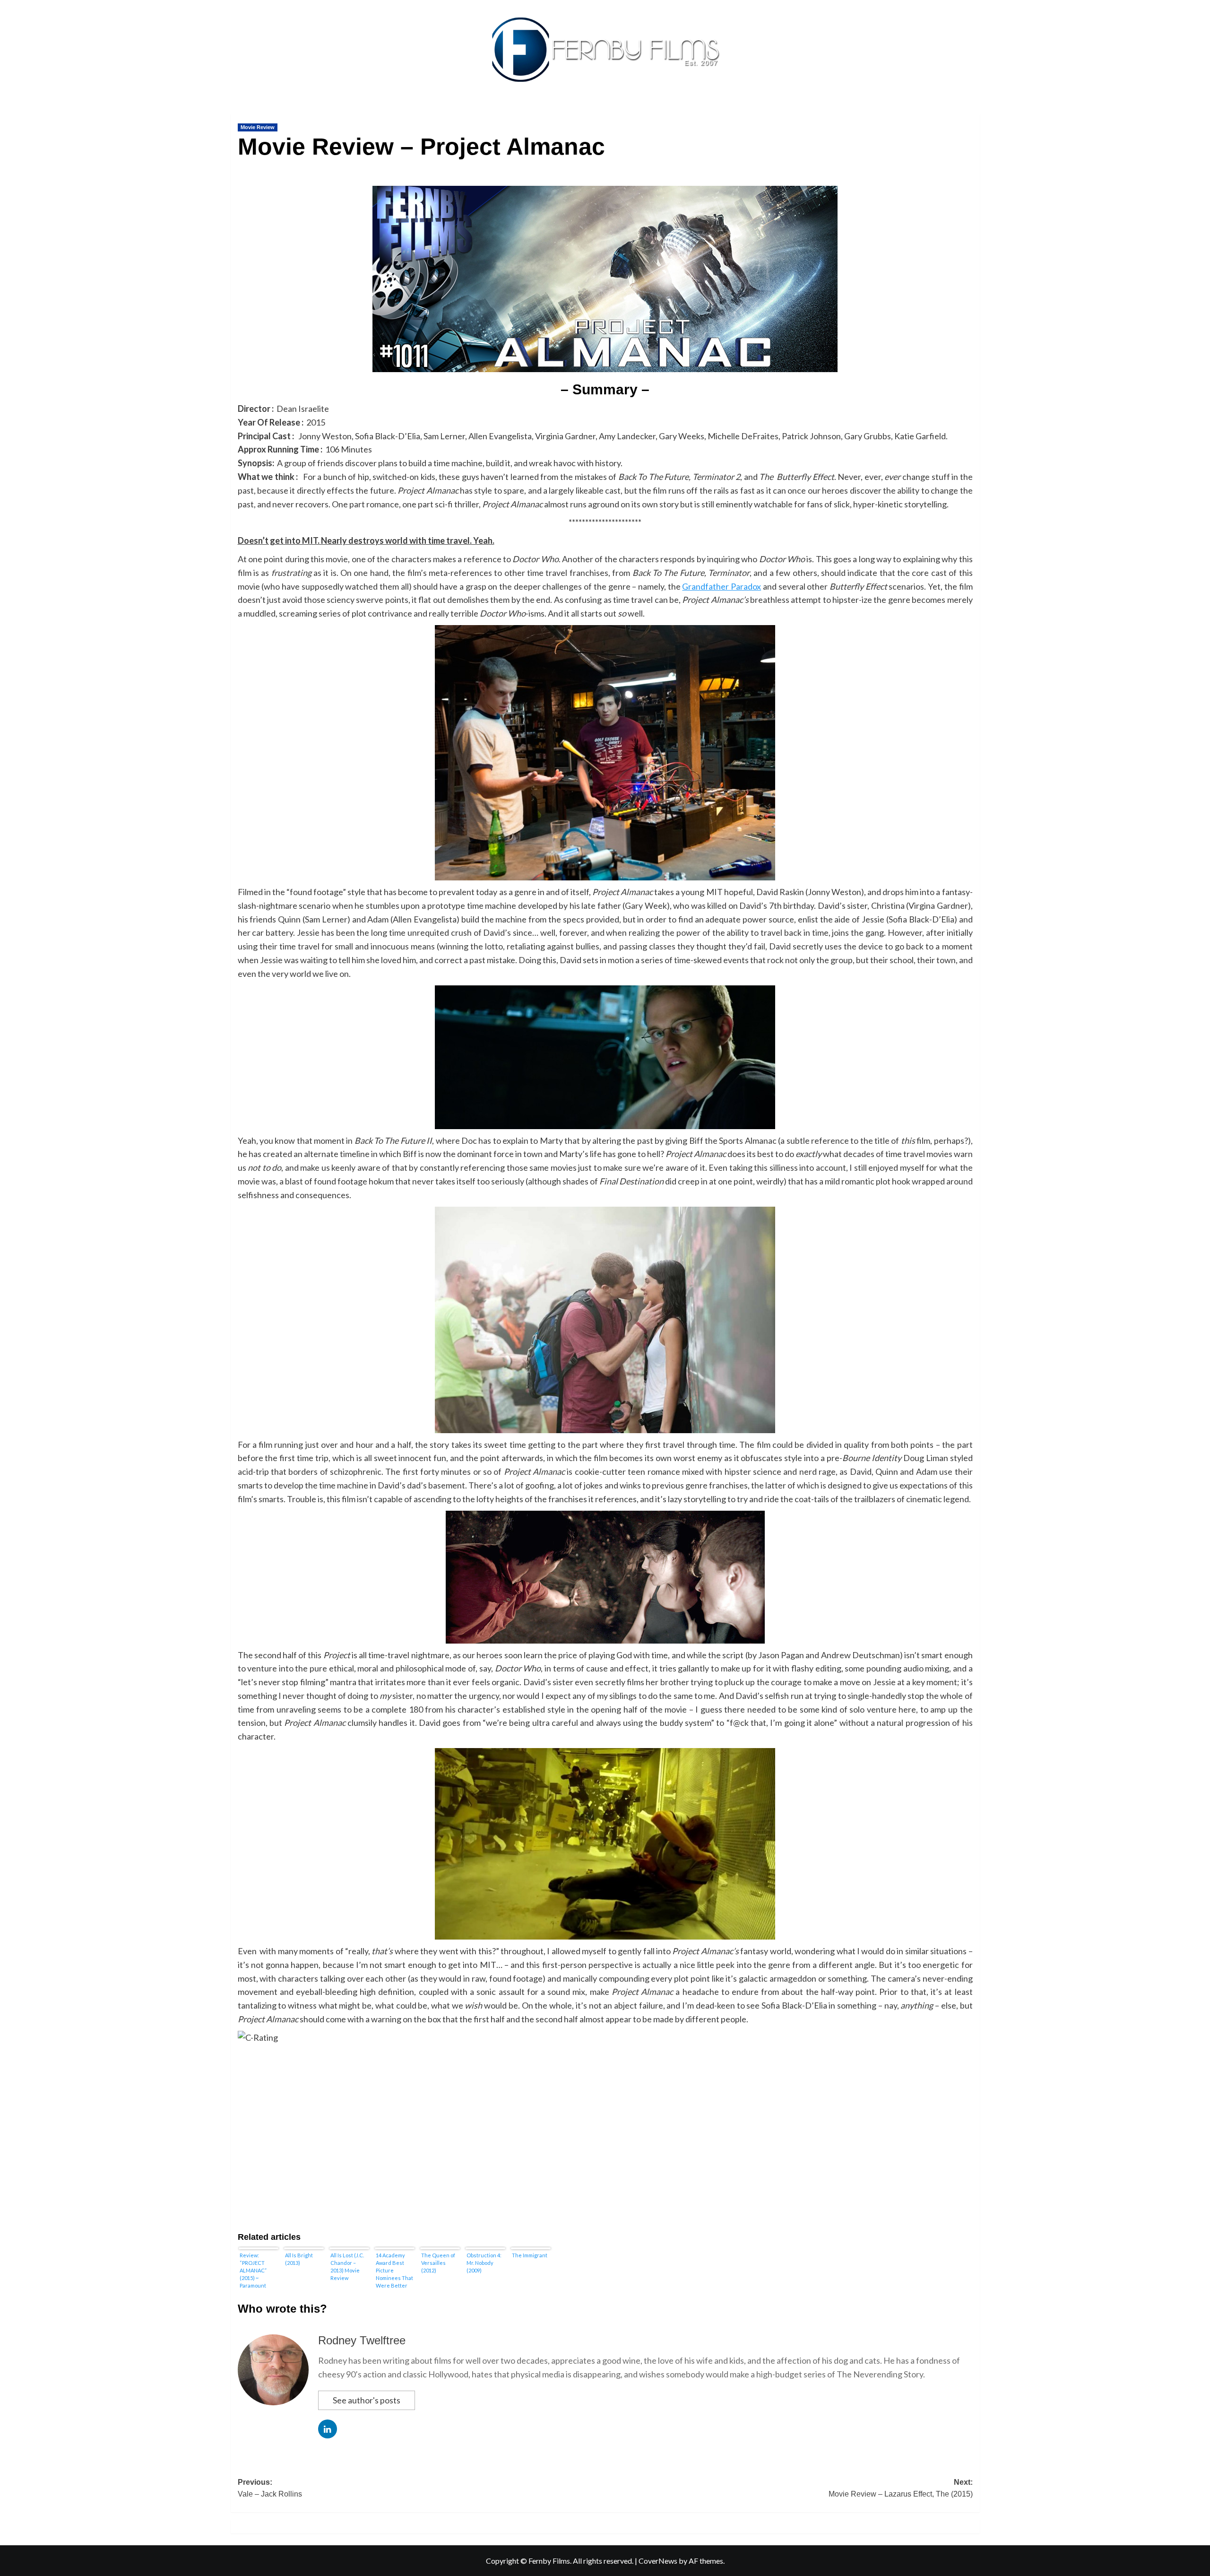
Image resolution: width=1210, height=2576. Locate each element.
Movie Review (258, 127)
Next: (901, 2488)
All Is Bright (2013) (299, 2259)
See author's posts (367, 2400)
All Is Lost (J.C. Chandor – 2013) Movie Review (347, 2267)
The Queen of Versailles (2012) (438, 2263)
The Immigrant (530, 2255)
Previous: (270, 2488)
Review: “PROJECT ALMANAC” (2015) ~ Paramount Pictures (253, 2270)
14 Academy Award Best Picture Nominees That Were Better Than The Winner (394, 2270)
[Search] (974, 112)
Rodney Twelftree (362, 2340)
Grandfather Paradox (722, 586)
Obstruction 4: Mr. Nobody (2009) (484, 2263)
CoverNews (658, 2561)
